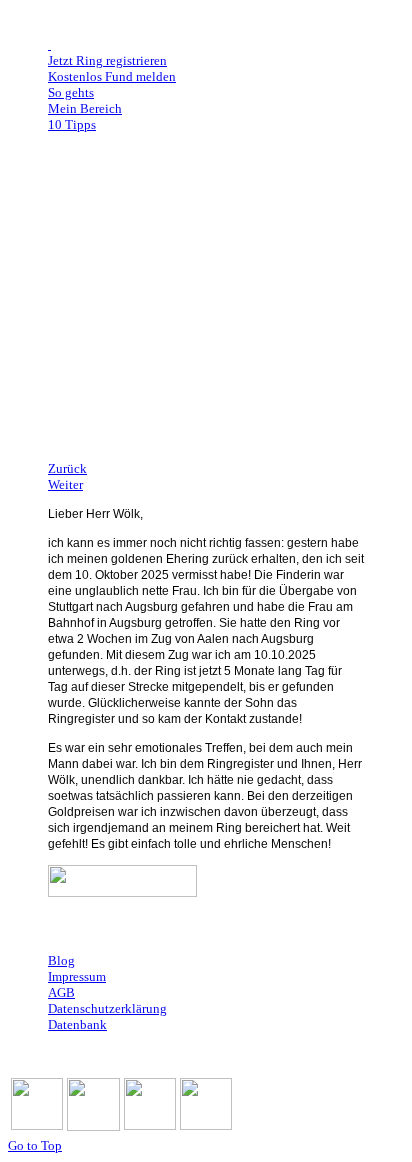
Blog (61, 960)
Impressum (77, 976)
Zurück (67, 468)
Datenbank (77, 1024)
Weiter (65, 484)
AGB (61, 992)
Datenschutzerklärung (107, 1008)
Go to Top (35, 1145)
